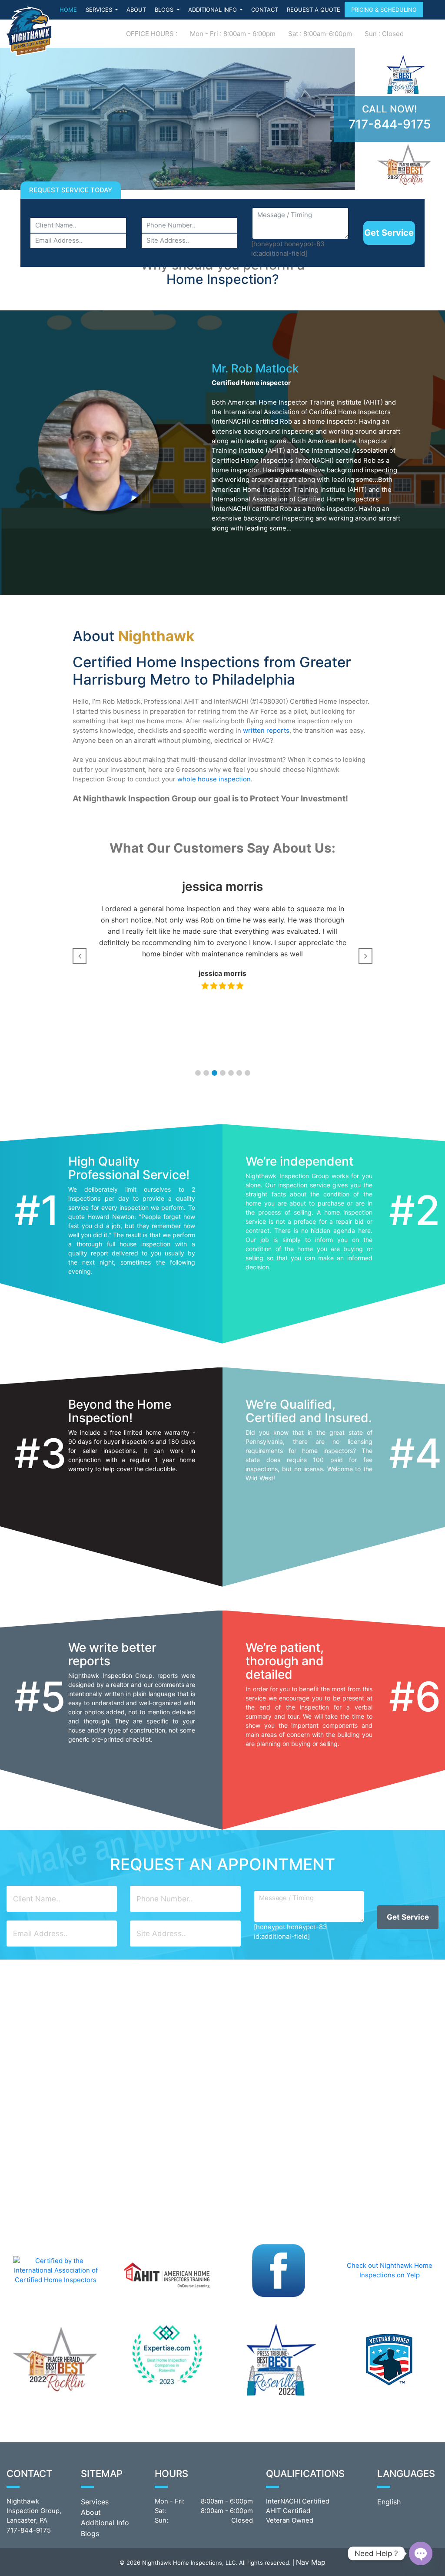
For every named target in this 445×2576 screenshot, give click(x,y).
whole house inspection (214, 779)
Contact (265, 10)
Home (68, 10)
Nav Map (311, 2562)
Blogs (165, 10)
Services (100, 10)
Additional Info (105, 2523)
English (389, 2502)
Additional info (213, 10)
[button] (198, 1073)
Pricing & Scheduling (384, 10)
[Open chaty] (421, 2553)
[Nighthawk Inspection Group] (28, 31)
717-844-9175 (390, 124)
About (136, 10)
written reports (266, 731)
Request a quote (314, 10)
